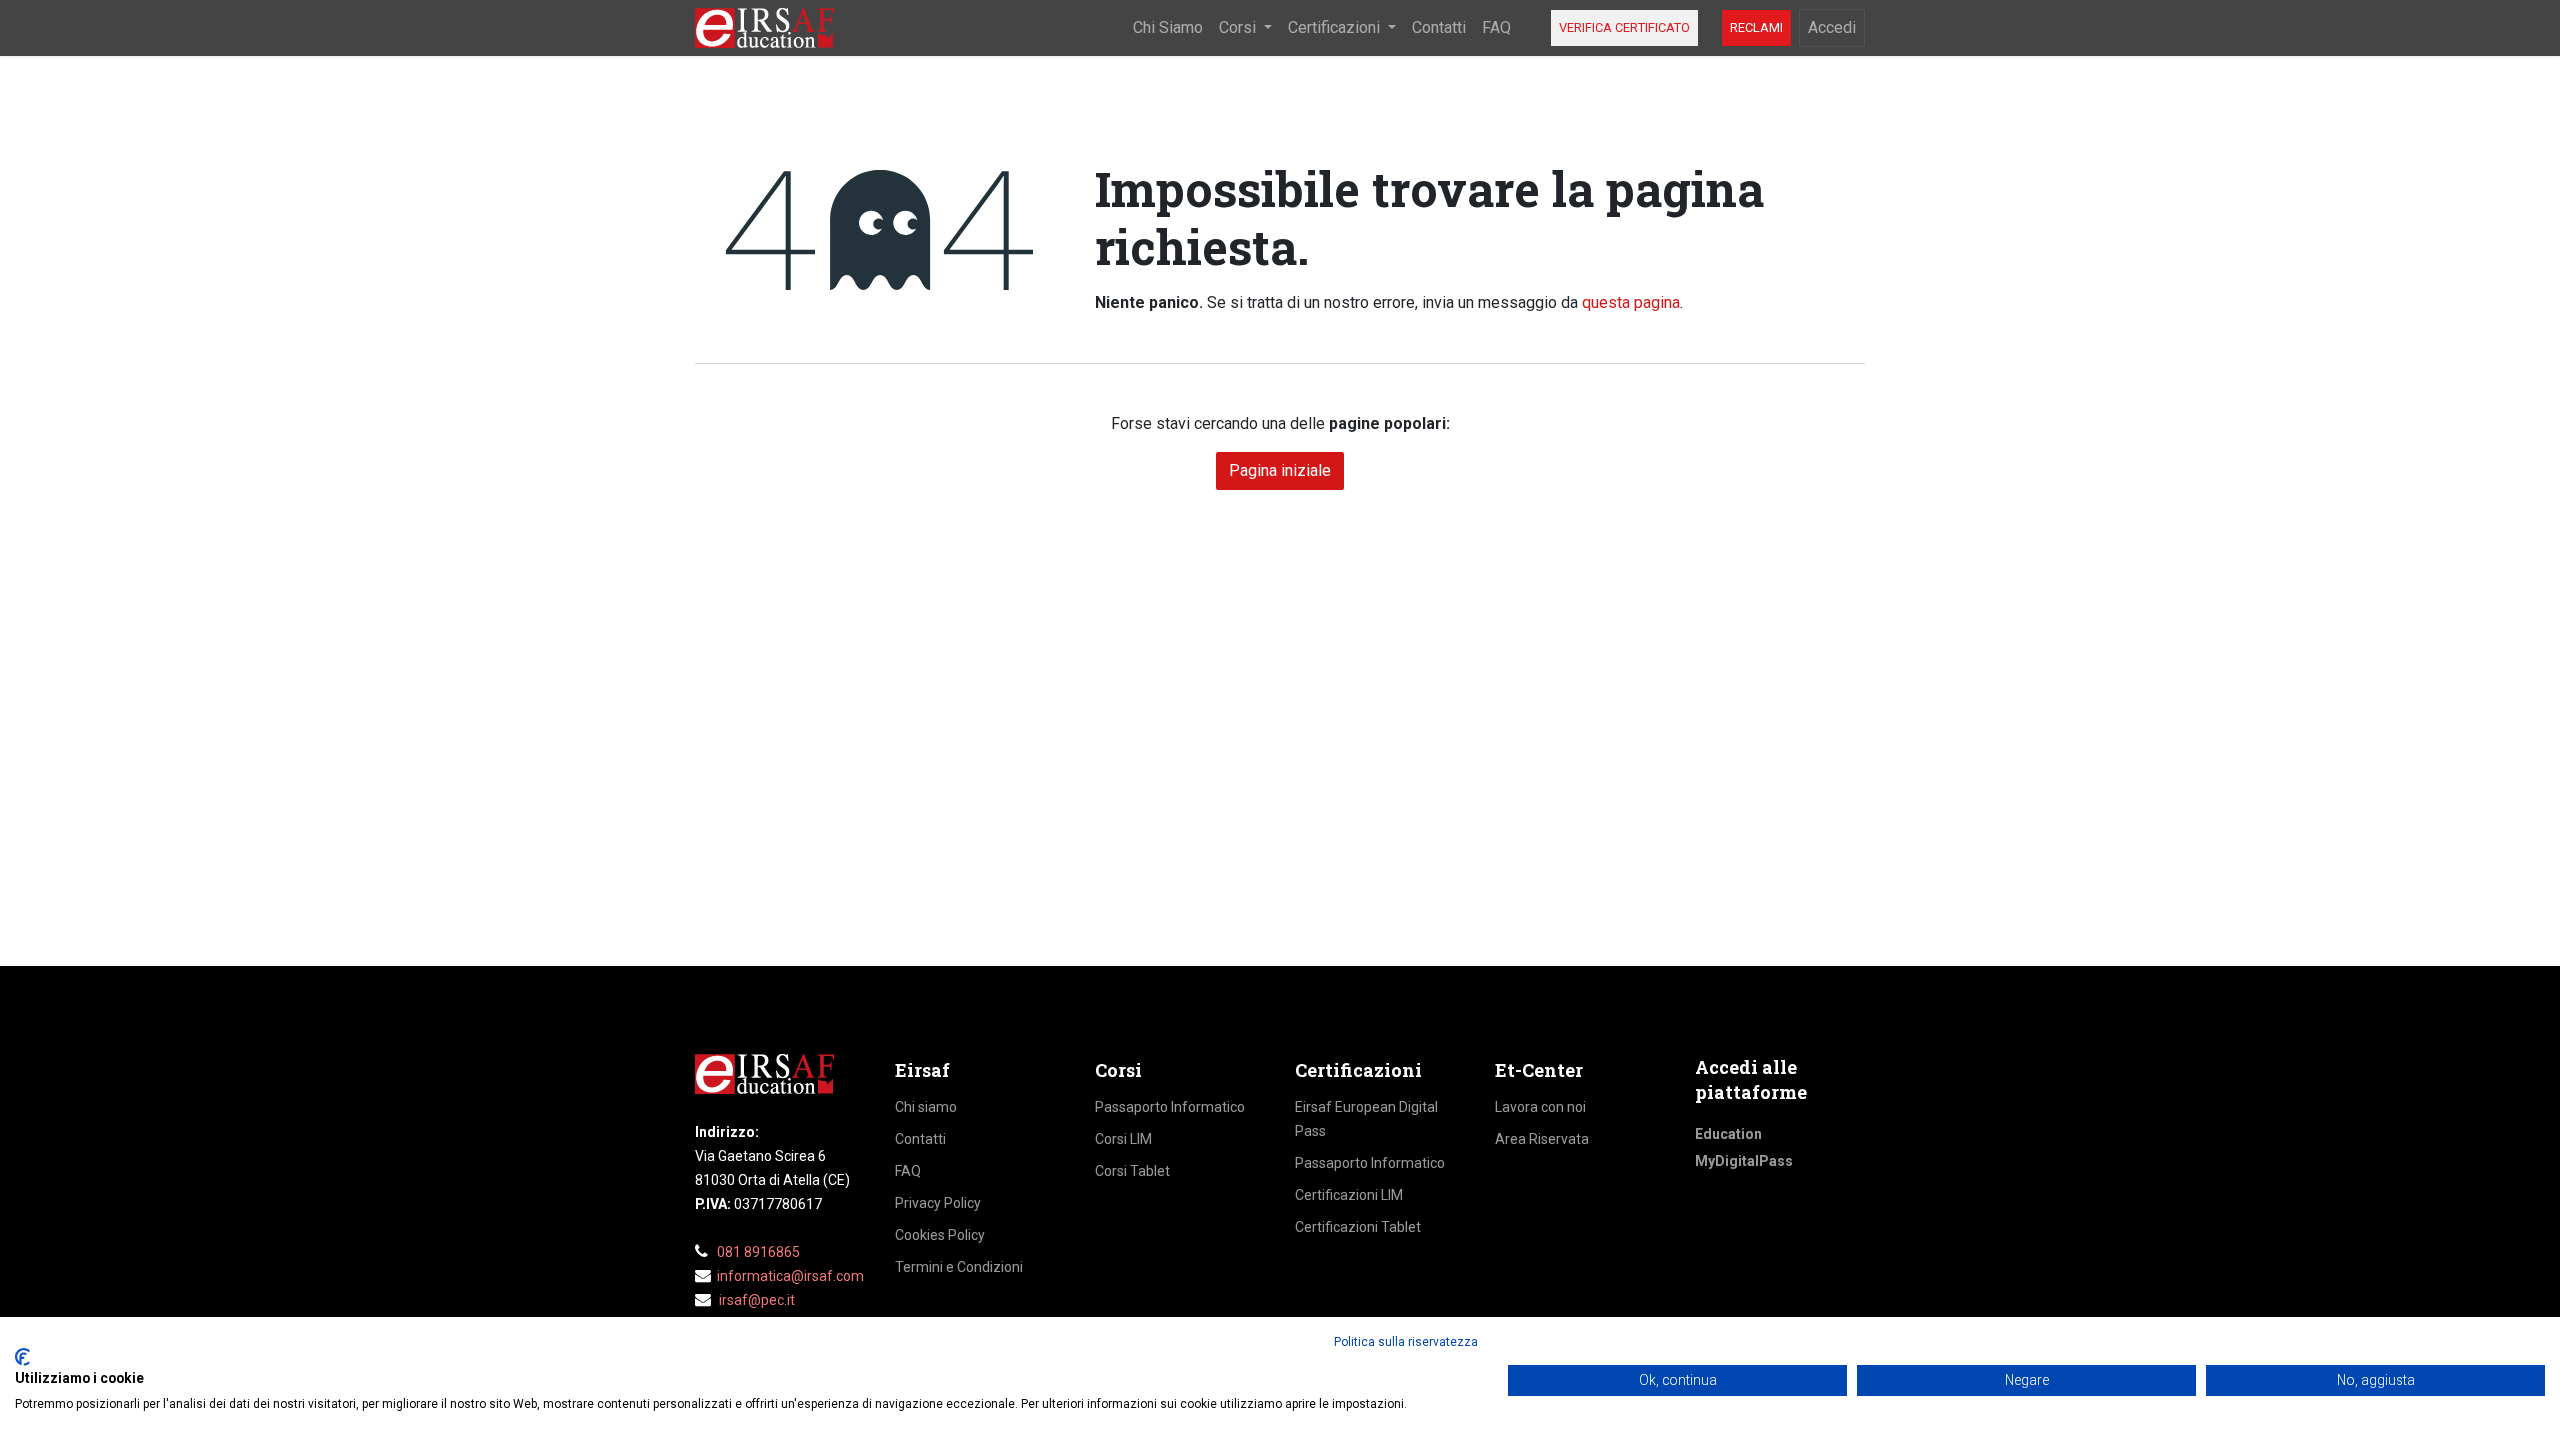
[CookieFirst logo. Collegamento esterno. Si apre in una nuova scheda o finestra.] (22, 1357)
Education (1728, 1134)
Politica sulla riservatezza (1406, 1342)
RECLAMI (1756, 27)
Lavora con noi (1540, 1107)
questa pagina (1631, 302)
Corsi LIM (1123, 1139)
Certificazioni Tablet (1358, 1227)
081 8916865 (758, 1252)
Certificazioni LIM (1349, 1195)
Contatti (920, 1139)
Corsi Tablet (1132, 1171)
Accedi (1832, 27)
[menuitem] (1168, 28)
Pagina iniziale (1280, 470)
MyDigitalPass (1744, 1161)
